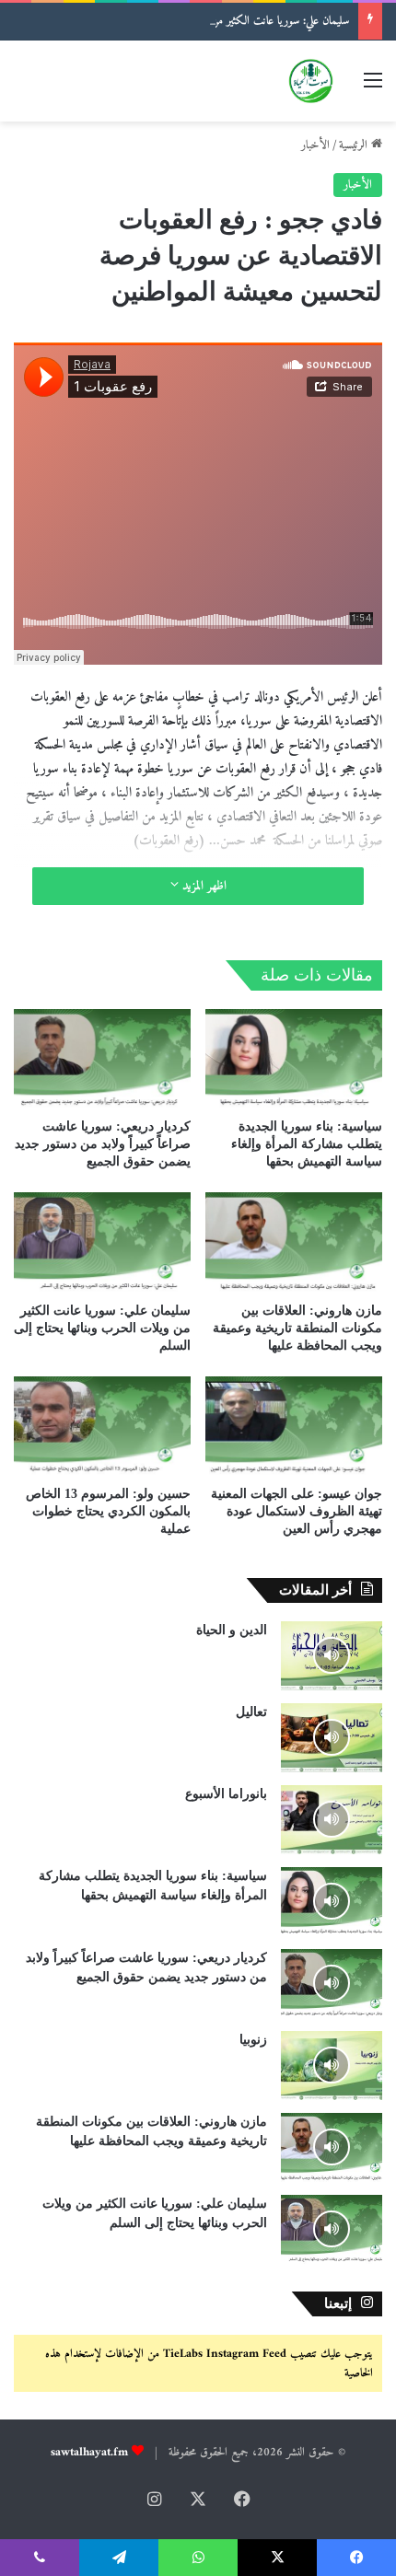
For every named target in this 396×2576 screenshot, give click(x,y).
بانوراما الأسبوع (226, 1794)
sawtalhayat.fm (89, 2452)
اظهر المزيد (203, 886)
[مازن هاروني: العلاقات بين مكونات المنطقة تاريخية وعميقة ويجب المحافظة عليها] (294, 1242)
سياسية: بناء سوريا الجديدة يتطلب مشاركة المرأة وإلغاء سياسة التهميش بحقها (307, 1144)
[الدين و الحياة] (332, 1656)
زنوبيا (253, 2040)
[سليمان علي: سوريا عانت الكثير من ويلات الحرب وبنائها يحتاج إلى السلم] (102, 1242)
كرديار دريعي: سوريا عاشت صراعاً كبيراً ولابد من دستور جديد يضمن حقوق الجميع (103, 1144)
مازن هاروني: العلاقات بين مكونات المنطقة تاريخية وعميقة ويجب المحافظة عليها (297, 1328)
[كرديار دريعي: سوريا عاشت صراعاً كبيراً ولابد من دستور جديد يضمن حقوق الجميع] (102, 1059)
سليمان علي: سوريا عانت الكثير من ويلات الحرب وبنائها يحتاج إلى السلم (207, 21)
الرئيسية (355, 145)
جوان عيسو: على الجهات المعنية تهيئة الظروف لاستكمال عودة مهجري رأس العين (297, 1511)
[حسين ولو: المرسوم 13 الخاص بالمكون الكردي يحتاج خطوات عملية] (102, 1426)
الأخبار (315, 145)
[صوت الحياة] (311, 81)
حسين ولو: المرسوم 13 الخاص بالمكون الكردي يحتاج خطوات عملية (108, 1511)
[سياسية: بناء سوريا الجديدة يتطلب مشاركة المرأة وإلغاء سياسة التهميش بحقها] (294, 1059)
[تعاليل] (332, 1738)
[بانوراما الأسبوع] (332, 1820)
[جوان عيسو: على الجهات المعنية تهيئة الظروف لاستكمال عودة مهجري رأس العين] (294, 1426)
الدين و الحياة (232, 1630)
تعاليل (251, 1712)
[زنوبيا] (332, 2065)
